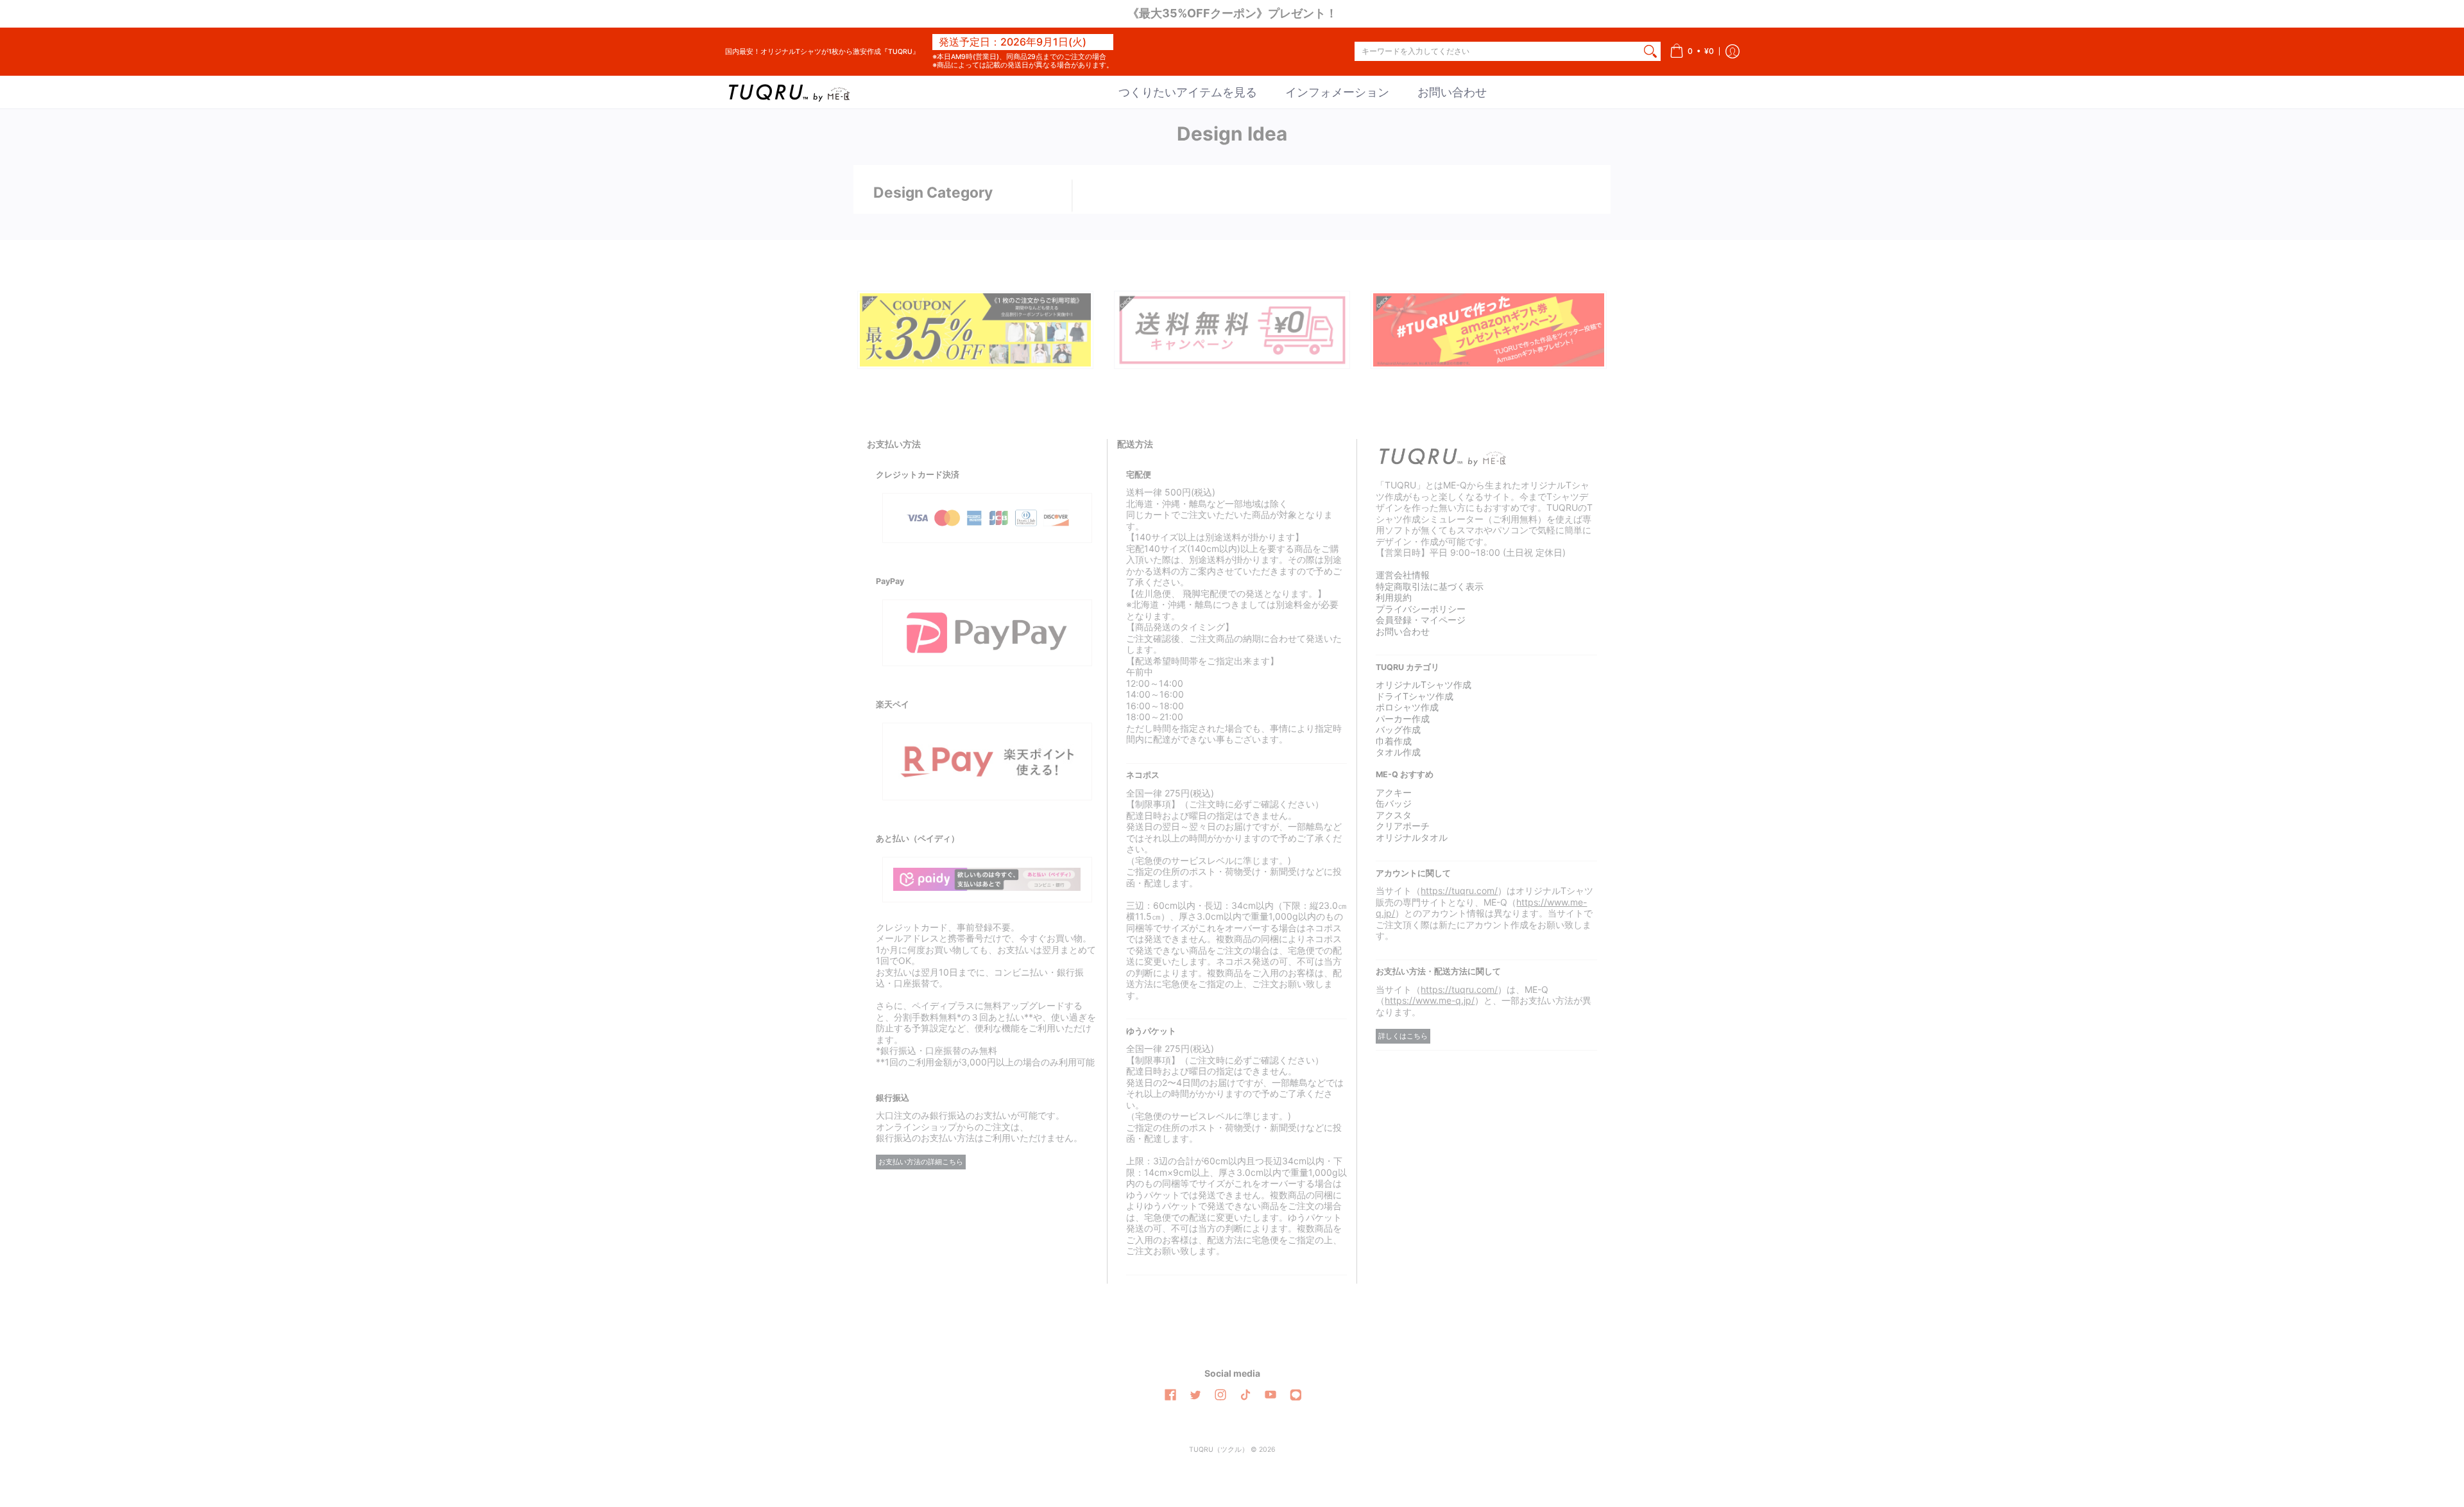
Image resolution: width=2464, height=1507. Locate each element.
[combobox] (1497, 51)
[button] (1692, 52)
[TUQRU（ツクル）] (789, 92)
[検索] (1650, 51)
